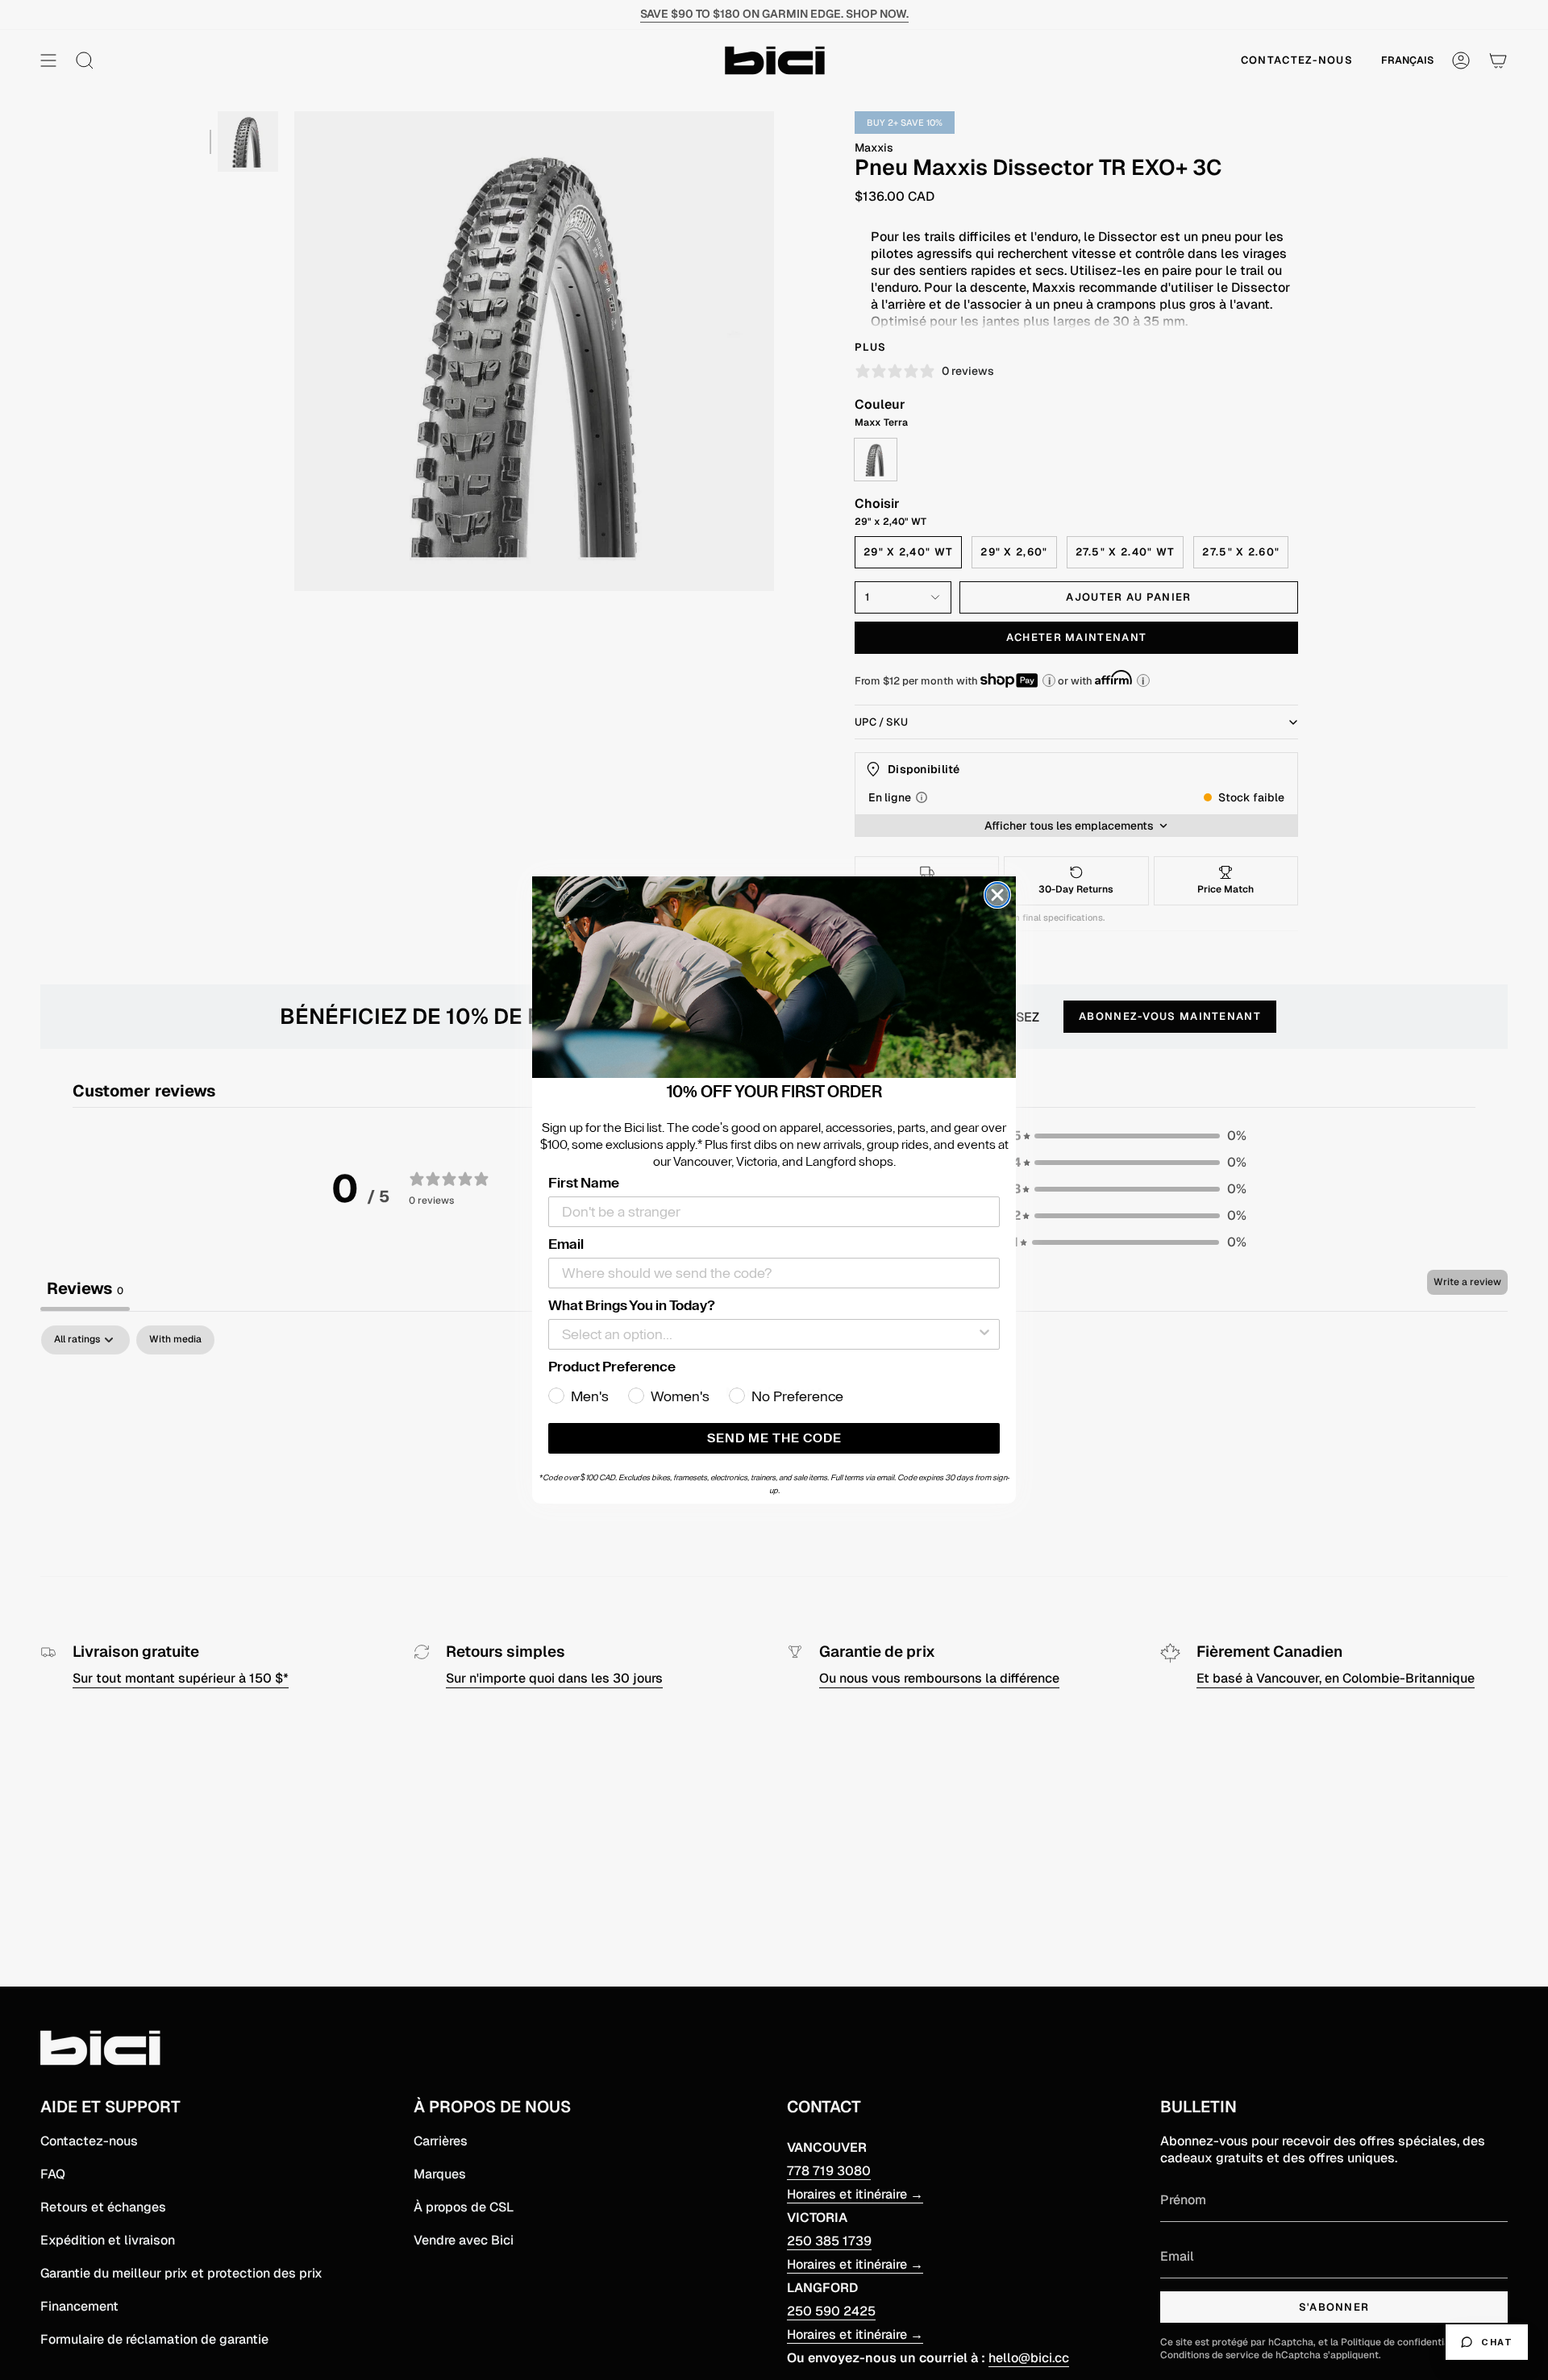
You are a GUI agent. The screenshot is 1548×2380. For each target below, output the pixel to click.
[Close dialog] (997, 895)
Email (566, 1244)
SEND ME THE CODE (774, 1438)
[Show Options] (984, 1334)
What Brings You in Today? (632, 1305)
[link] (774, 977)
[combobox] (769, 1334)
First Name (584, 1183)
